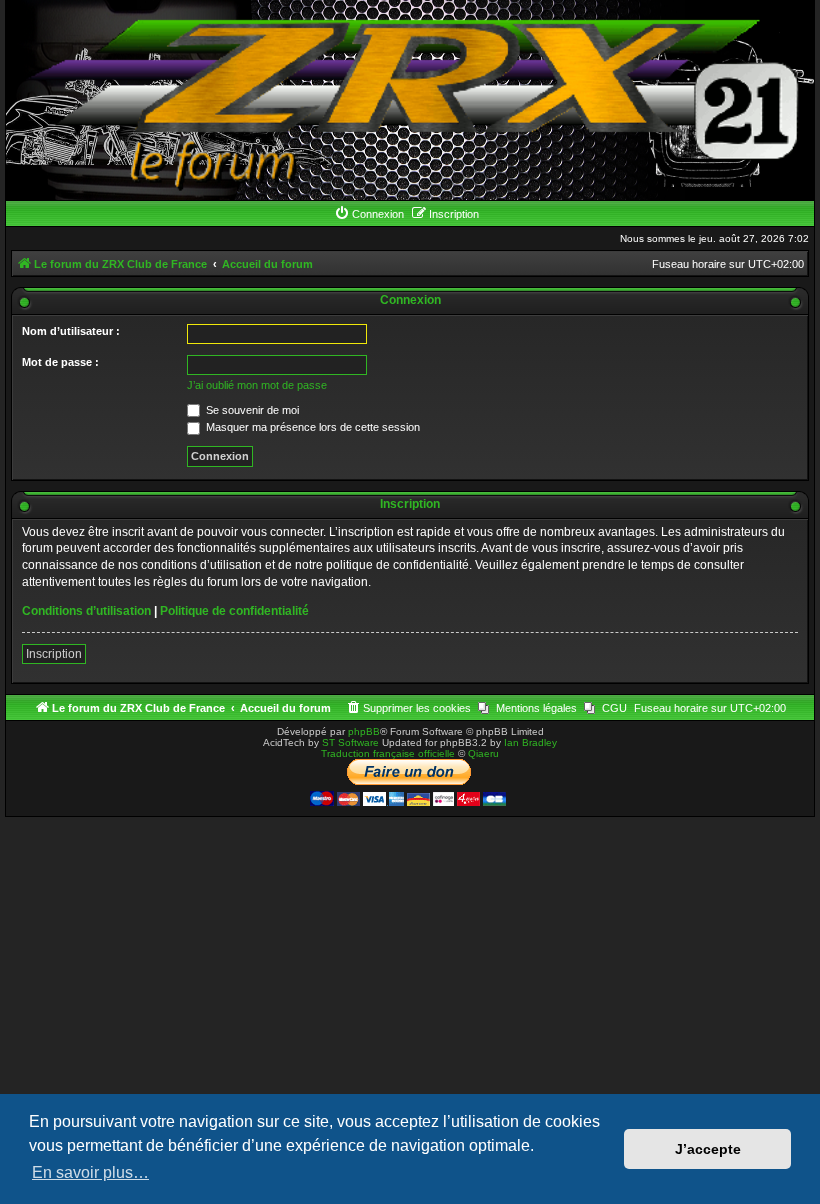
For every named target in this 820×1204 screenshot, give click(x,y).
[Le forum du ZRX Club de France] (410, 100)
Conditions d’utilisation (86, 611)
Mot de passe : (60, 362)
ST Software (350, 742)
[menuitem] (369, 214)
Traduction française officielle (388, 753)
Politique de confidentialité (234, 611)
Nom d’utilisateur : (71, 331)
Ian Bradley (530, 742)
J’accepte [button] (708, 1149)
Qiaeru (483, 753)
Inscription (54, 654)
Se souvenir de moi (251, 410)
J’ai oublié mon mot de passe (257, 385)
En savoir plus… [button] (90, 1172)
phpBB (364, 731)
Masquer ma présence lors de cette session (311, 427)
